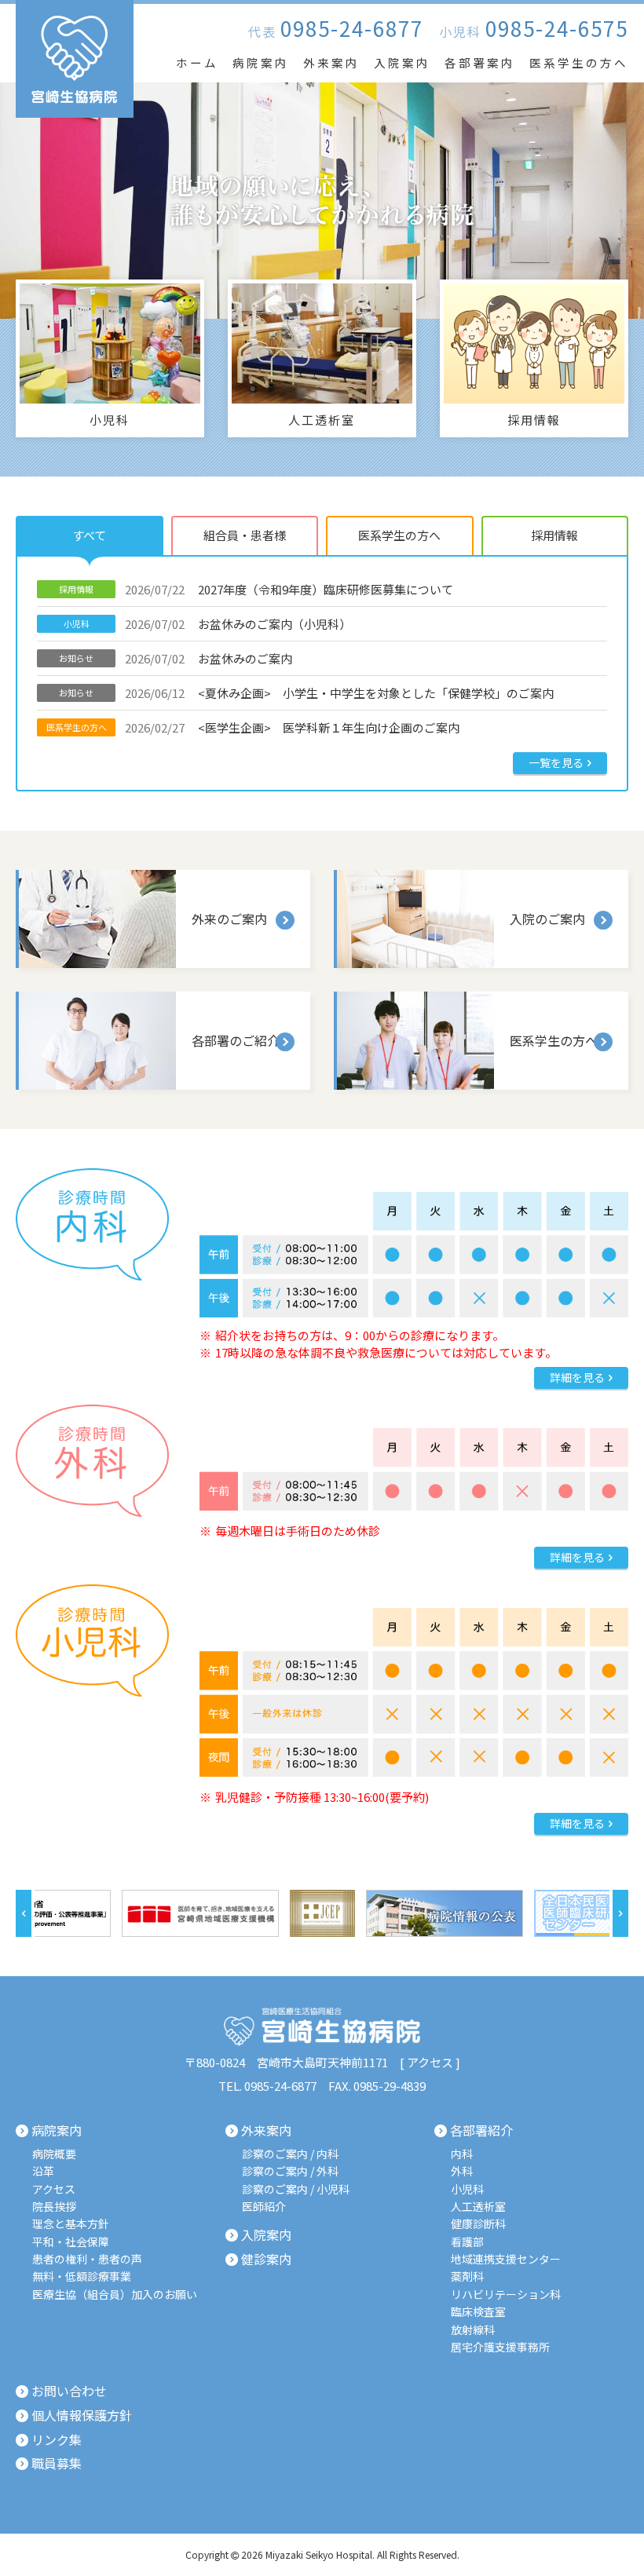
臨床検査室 (478, 2312)
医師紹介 (264, 2207)
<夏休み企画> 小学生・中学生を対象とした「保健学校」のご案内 (306, 693)
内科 (462, 2154)
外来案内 (331, 62)
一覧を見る (556, 762)
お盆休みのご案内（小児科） (208, 624)
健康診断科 (478, 2224)
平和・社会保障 (71, 2242)
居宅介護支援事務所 (500, 2347)
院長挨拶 (54, 2207)
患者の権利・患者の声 (87, 2259)
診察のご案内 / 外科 (290, 2171)
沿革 (43, 2171)
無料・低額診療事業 (82, 2276)
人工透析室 (478, 2207)
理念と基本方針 (71, 2224)
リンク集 (57, 2440)
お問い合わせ (69, 2391)
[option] (86, 1913)
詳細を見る (577, 1377)
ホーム (197, 62)
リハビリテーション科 (506, 2295)
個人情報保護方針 (82, 2416)
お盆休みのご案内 (176, 658)
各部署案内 (480, 62)
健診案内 (266, 2260)
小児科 (467, 2189)
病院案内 (261, 62)
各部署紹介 (481, 2131)
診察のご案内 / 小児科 (296, 2189)
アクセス (430, 2062)
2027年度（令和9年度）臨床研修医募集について (256, 589)
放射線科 (473, 2330)
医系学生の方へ (579, 62)
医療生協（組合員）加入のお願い (115, 2295)
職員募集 (57, 2464)
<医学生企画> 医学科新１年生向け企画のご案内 (253, 727)
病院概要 (54, 2154)
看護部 (467, 2242)
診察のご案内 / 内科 (290, 2154)
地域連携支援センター (506, 2259)
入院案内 (402, 62)
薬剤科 (467, 2276)
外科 (462, 2171)
